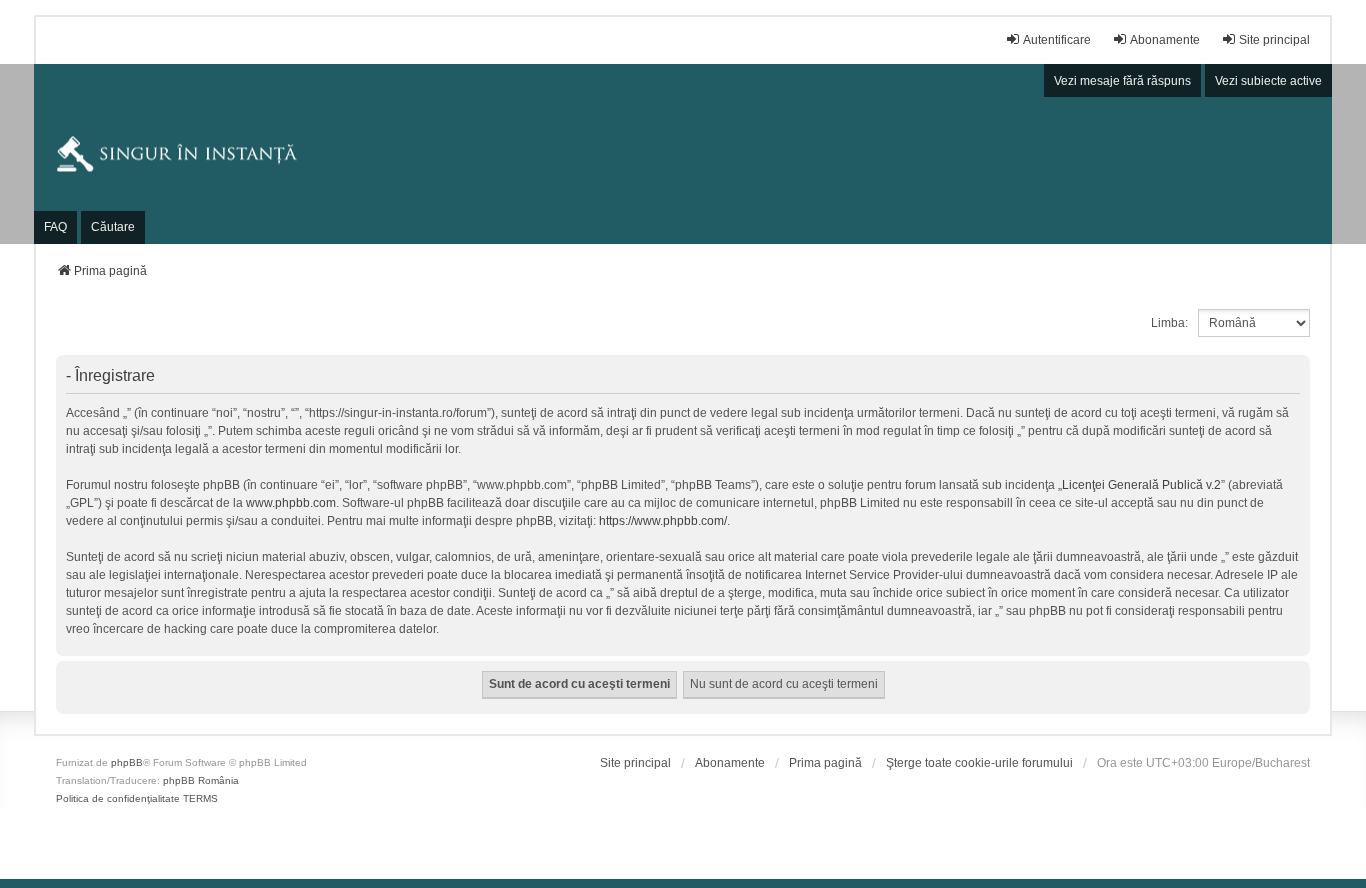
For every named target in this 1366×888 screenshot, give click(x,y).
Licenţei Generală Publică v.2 (1141, 485)
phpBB (127, 762)
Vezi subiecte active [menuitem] (1268, 81)
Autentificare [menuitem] (1057, 40)
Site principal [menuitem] (1274, 40)
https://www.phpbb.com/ (663, 521)
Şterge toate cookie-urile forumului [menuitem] (979, 763)
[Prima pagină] (683, 154)
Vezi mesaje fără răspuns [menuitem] (1122, 81)
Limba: (1169, 323)
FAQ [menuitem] (55, 227)
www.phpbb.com (291, 503)
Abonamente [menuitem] (1165, 40)
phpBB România (201, 780)
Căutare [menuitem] (113, 227)
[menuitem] (635, 763)
